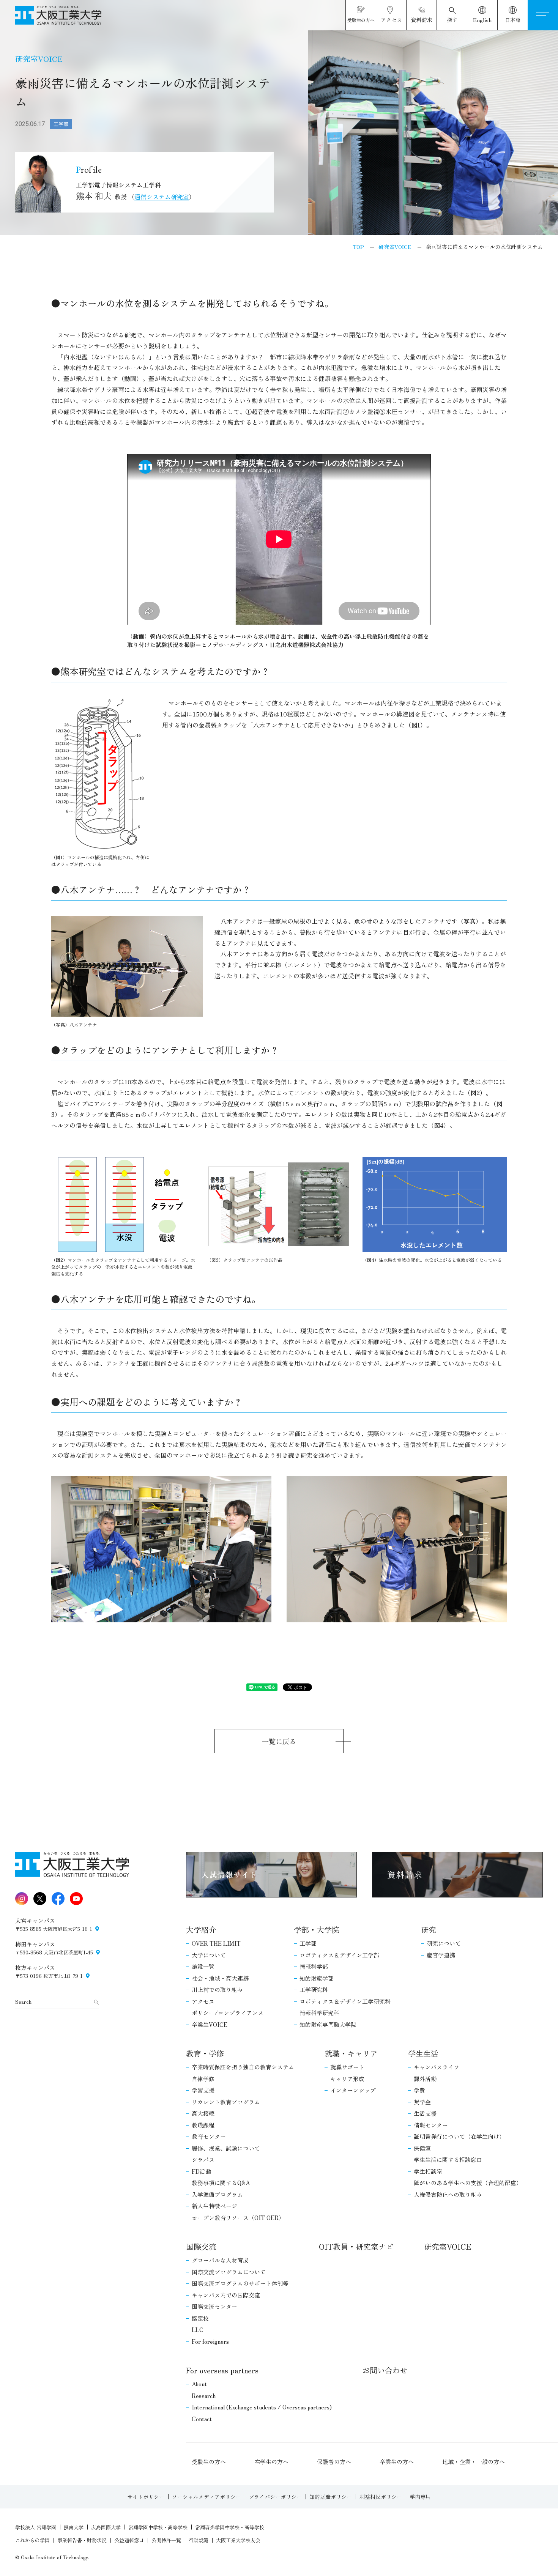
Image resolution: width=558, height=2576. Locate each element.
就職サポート (347, 2067)
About (199, 2384)
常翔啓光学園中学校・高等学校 (230, 2527)
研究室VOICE (448, 2246)
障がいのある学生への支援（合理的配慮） (468, 2183)
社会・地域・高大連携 (220, 1978)
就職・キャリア (351, 2053)
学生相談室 (428, 2171)
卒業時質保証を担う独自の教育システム (243, 2067)
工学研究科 (314, 1989)
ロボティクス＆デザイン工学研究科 (345, 2001)
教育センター (209, 2136)
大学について (209, 1955)
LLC (198, 2330)
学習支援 (203, 2090)
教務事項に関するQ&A (221, 2183)
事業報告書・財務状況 (82, 2540)
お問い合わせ (385, 2370)
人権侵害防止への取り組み (448, 2194)
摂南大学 (74, 2527)
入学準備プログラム (217, 2194)
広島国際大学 (106, 2527)
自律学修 (203, 2079)
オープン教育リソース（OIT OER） (238, 2218)
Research (204, 2396)
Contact (202, 2419)
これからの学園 (32, 2540)
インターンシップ (353, 2090)
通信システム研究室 (162, 197)
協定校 (200, 2318)
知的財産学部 (317, 1978)
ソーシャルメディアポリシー (206, 2497)
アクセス (203, 2001)
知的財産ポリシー (331, 2497)
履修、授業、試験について (226, 2148)
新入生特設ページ (214, 2206)
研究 (429, 1930)
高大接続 (203, 2113)
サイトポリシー (146, 2497)
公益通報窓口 (129, 2540)
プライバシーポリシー (275, 2497)
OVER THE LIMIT (216, 1943)
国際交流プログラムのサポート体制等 (240, 2283)
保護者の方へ (334, 2462)
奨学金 (422, 2102)
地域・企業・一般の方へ (474, 2462)
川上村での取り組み (217, 1989)
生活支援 (425, 2113)
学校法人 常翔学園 (36, 2527)
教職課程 (203, 2125)
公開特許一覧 (166, 2540)
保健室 (422, 2148)
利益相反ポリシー (381, 2497)
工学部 (308, 1943)
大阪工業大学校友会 (238, 2540)
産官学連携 (441, 1955)
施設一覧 (203, 1966)
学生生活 (423, 2053)
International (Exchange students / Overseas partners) (262, 2407)
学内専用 (420, 2497)
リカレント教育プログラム (226, 2102)
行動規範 (199, 2540)
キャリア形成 (347, 2079)
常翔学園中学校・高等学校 (158, 2527)
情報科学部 (314, 1966)
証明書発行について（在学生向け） (459, 2136)
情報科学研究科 (319, 2013)
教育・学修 (205, 2053)
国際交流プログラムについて (229, 2272)
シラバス (203, 2160)
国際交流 (201, 2246)
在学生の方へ (271, 2462)
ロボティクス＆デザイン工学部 (339, 1955)
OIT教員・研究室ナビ (356, 2246)
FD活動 (201, 2171)
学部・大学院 (317, 1930)
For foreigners (210, 2341)
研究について (444, 1943)
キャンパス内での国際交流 (226, 2295)
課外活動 (425, 2079)
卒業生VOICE (210, 2024)
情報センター (431, 2125)
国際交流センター (214, 2306)
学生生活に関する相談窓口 (448, 2160)
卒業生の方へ (397, 2462)
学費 (419, 2090)
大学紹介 (201, 1930)
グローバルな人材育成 (220, 2260)
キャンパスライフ (437, 2067)
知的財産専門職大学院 (328, 2024)
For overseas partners (222, 2370)
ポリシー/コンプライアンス (228, 2013)
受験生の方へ (209, 2462)
